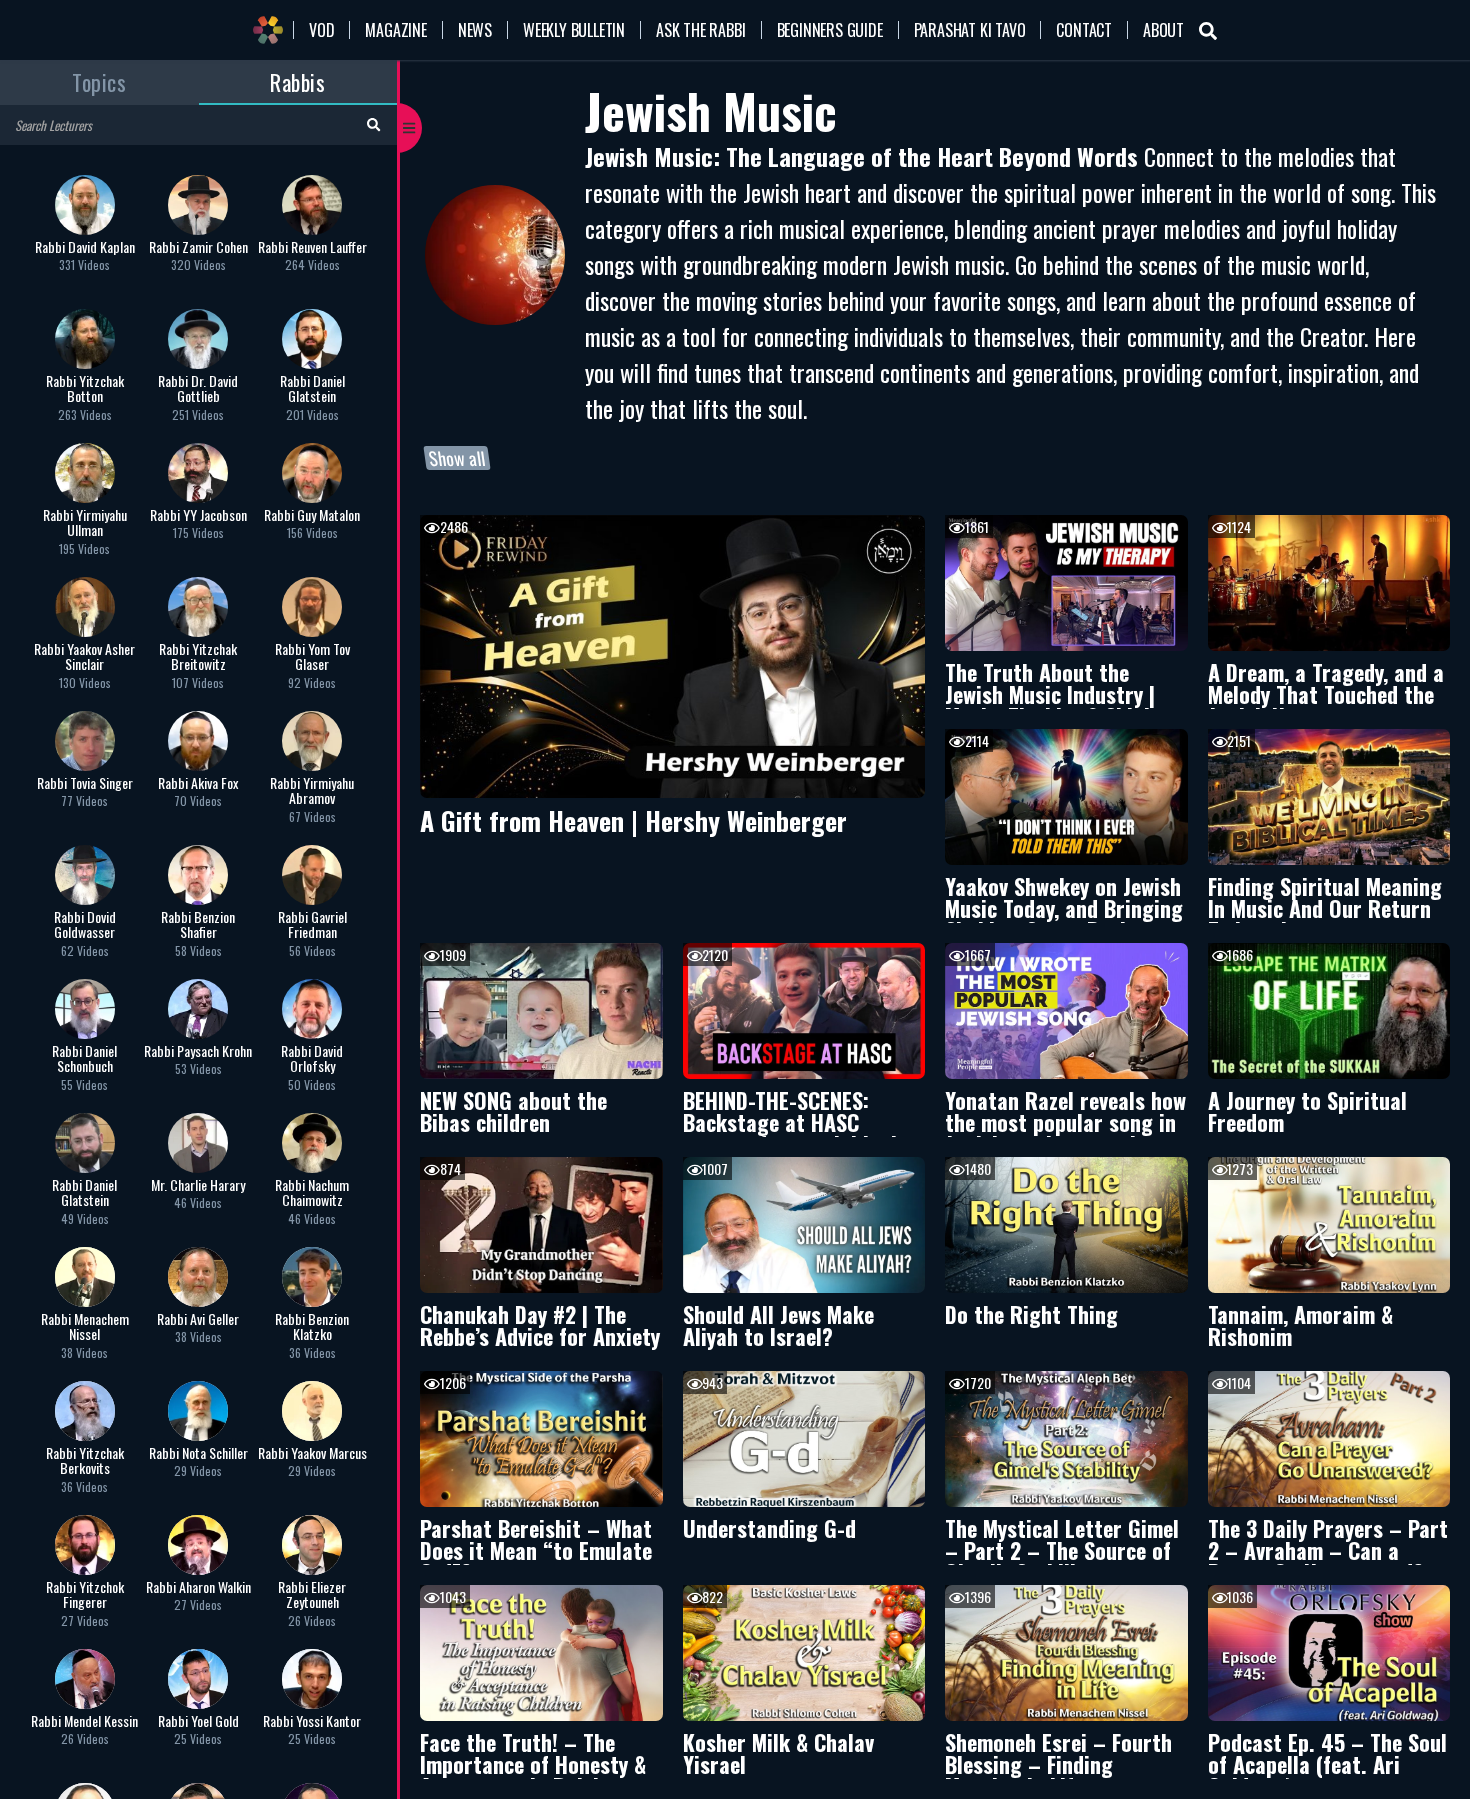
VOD (321, 30)
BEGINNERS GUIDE (830, 30)
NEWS (475, 30)
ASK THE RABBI (700, 30)
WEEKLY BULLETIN (574, 30)
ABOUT (1163, 30)
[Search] (373, 123)
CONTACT (1084, 30)
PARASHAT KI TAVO (970, 30)
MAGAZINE (395, 30)
